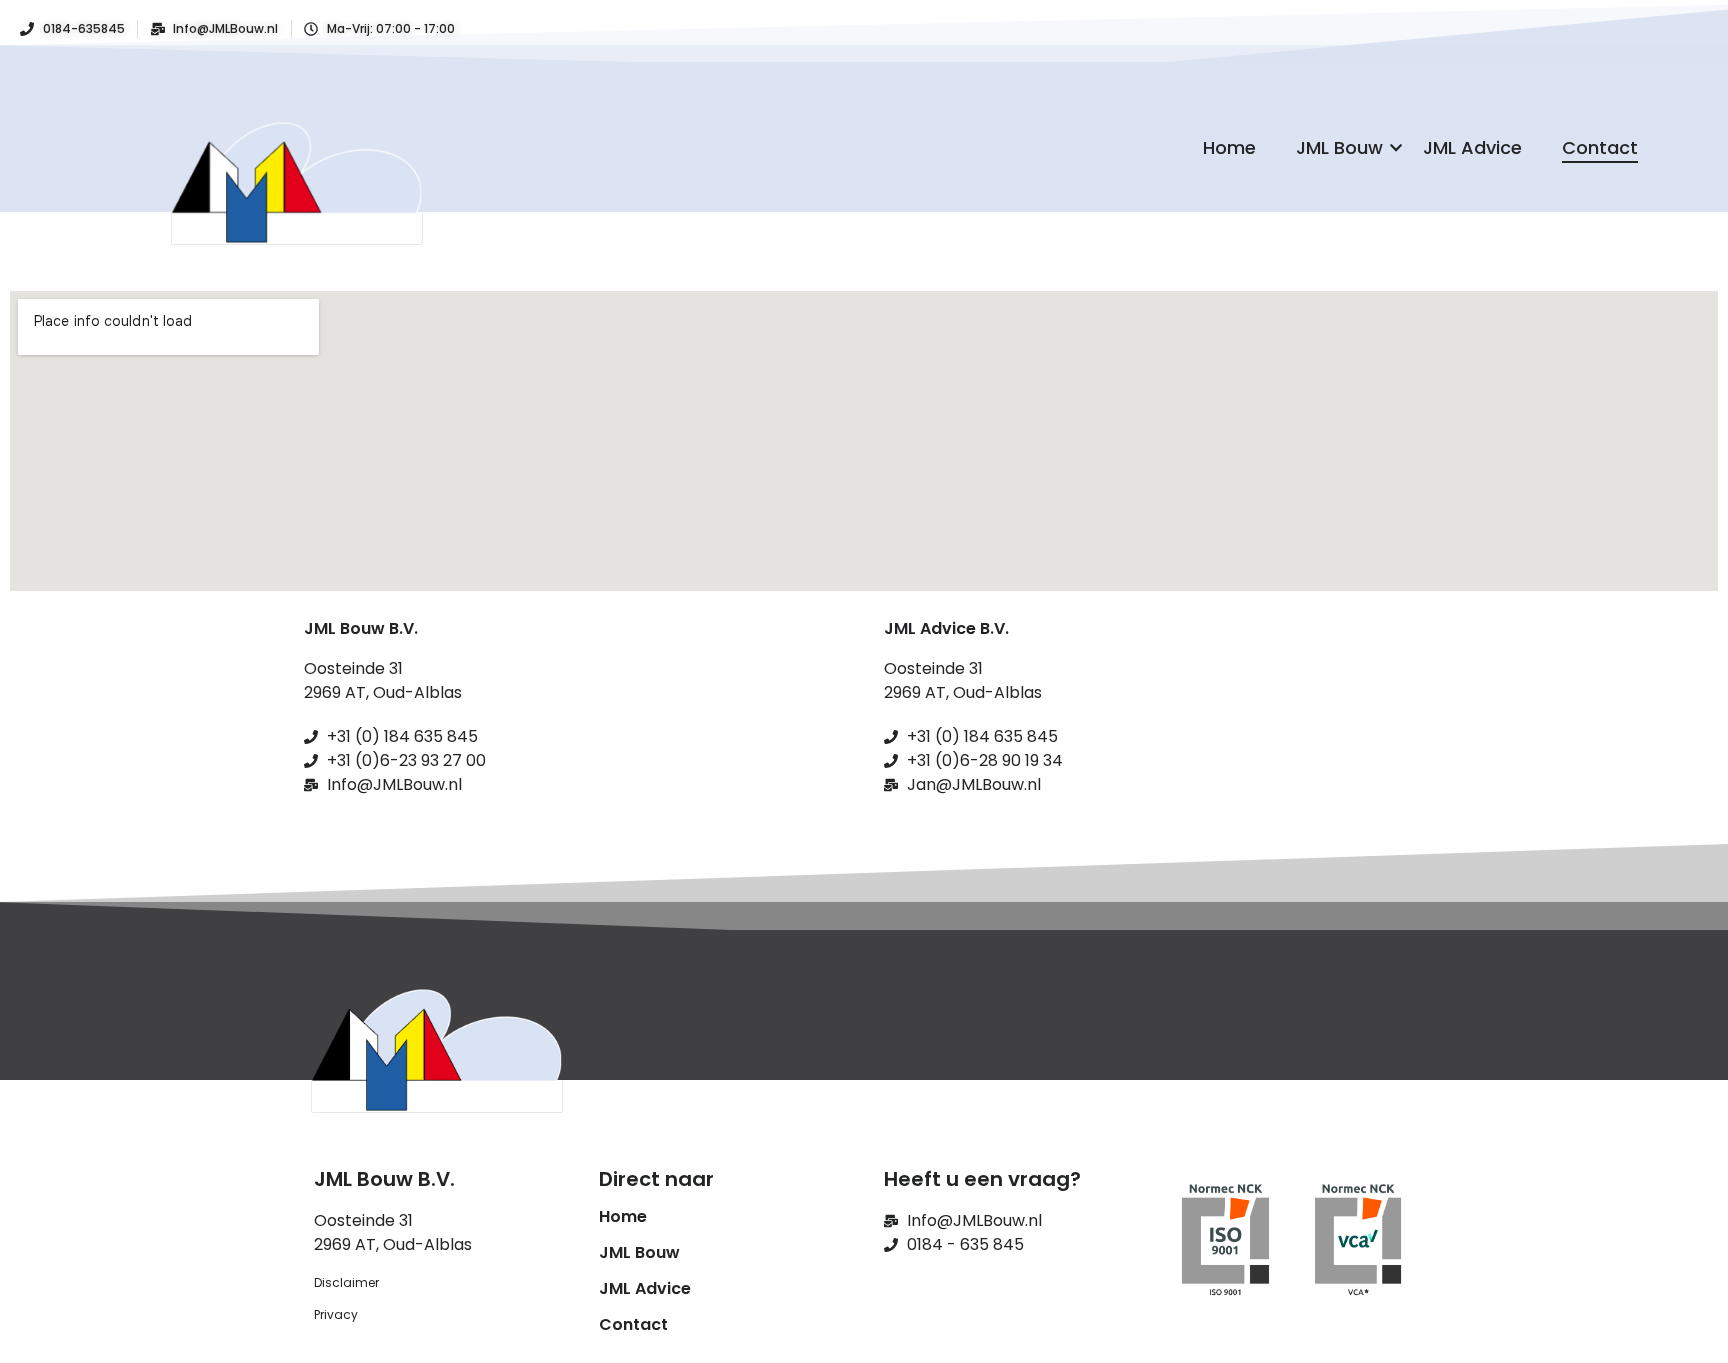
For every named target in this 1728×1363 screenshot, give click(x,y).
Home (1229, 147)
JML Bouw (1339, 147)
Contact (1600, 147)
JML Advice (1472, 147)
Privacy (336, 1314)
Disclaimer (346, 1282)
